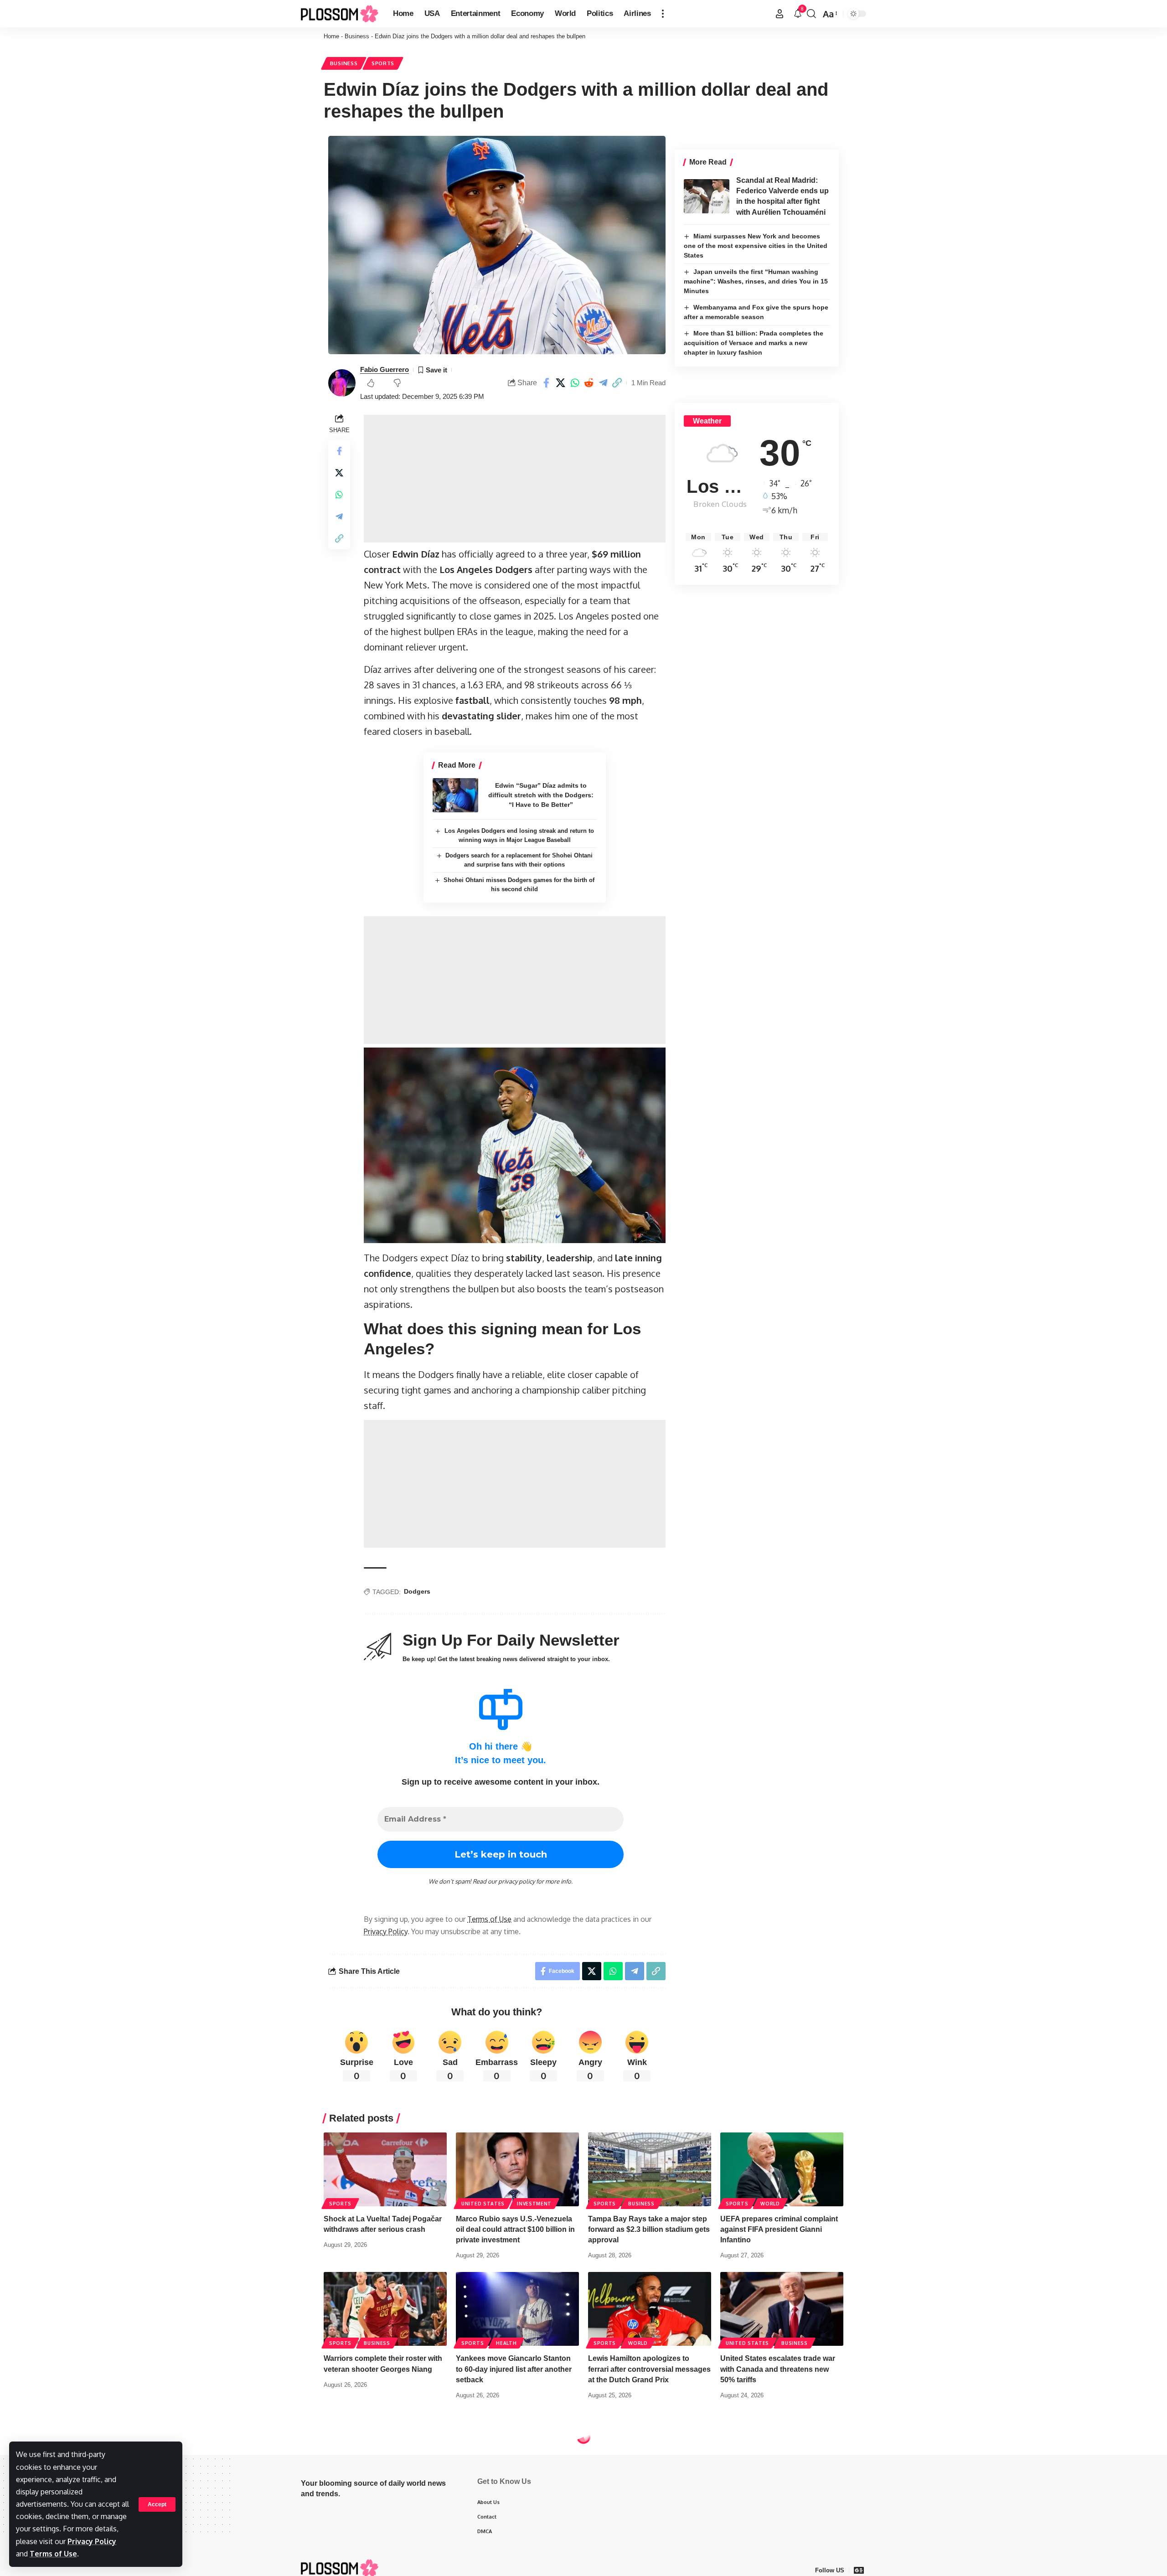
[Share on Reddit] (589, 383)
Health (506, 2343)
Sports (383, 63)
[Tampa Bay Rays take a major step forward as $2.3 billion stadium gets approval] (650, 2169)
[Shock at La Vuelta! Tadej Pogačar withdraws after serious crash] (385, 2169)
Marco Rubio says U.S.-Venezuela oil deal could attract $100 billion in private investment (515, 2229)
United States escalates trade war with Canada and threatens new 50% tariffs (778, 2369)
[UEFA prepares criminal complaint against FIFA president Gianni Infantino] (782, 2169)
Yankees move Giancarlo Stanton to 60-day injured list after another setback (514, 2369)
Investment (534, 2204)
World (770, 2204)
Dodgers (417, 1591)
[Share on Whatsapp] (575, 383)
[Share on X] (561, 383)
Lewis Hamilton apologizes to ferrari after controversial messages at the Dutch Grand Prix (649, 2369)
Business (357, 36)
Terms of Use (53, 2554)
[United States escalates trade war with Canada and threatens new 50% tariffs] (782, 2309)
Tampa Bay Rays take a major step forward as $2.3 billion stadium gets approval (649, 2229)
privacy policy (516, 1881)
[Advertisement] (515, 479)
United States (483, 2204)
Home (331, 36)
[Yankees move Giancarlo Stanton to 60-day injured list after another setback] (517, 2309)
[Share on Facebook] (547, 383)
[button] (157, 2504)
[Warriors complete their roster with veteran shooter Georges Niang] (385, 2309)
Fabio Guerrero (385, 369)
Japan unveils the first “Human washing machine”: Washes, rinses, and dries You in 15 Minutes (756, 281)
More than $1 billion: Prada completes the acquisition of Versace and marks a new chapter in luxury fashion (754, 343)
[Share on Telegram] (603, 383)
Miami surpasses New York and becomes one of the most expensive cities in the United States (756, 246)
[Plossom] (340, 14)
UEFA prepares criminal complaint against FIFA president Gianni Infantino (779, 2229)
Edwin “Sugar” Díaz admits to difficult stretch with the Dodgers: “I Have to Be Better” (541, 795)
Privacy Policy (92, 2541)
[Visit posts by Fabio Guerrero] (342, 383)
